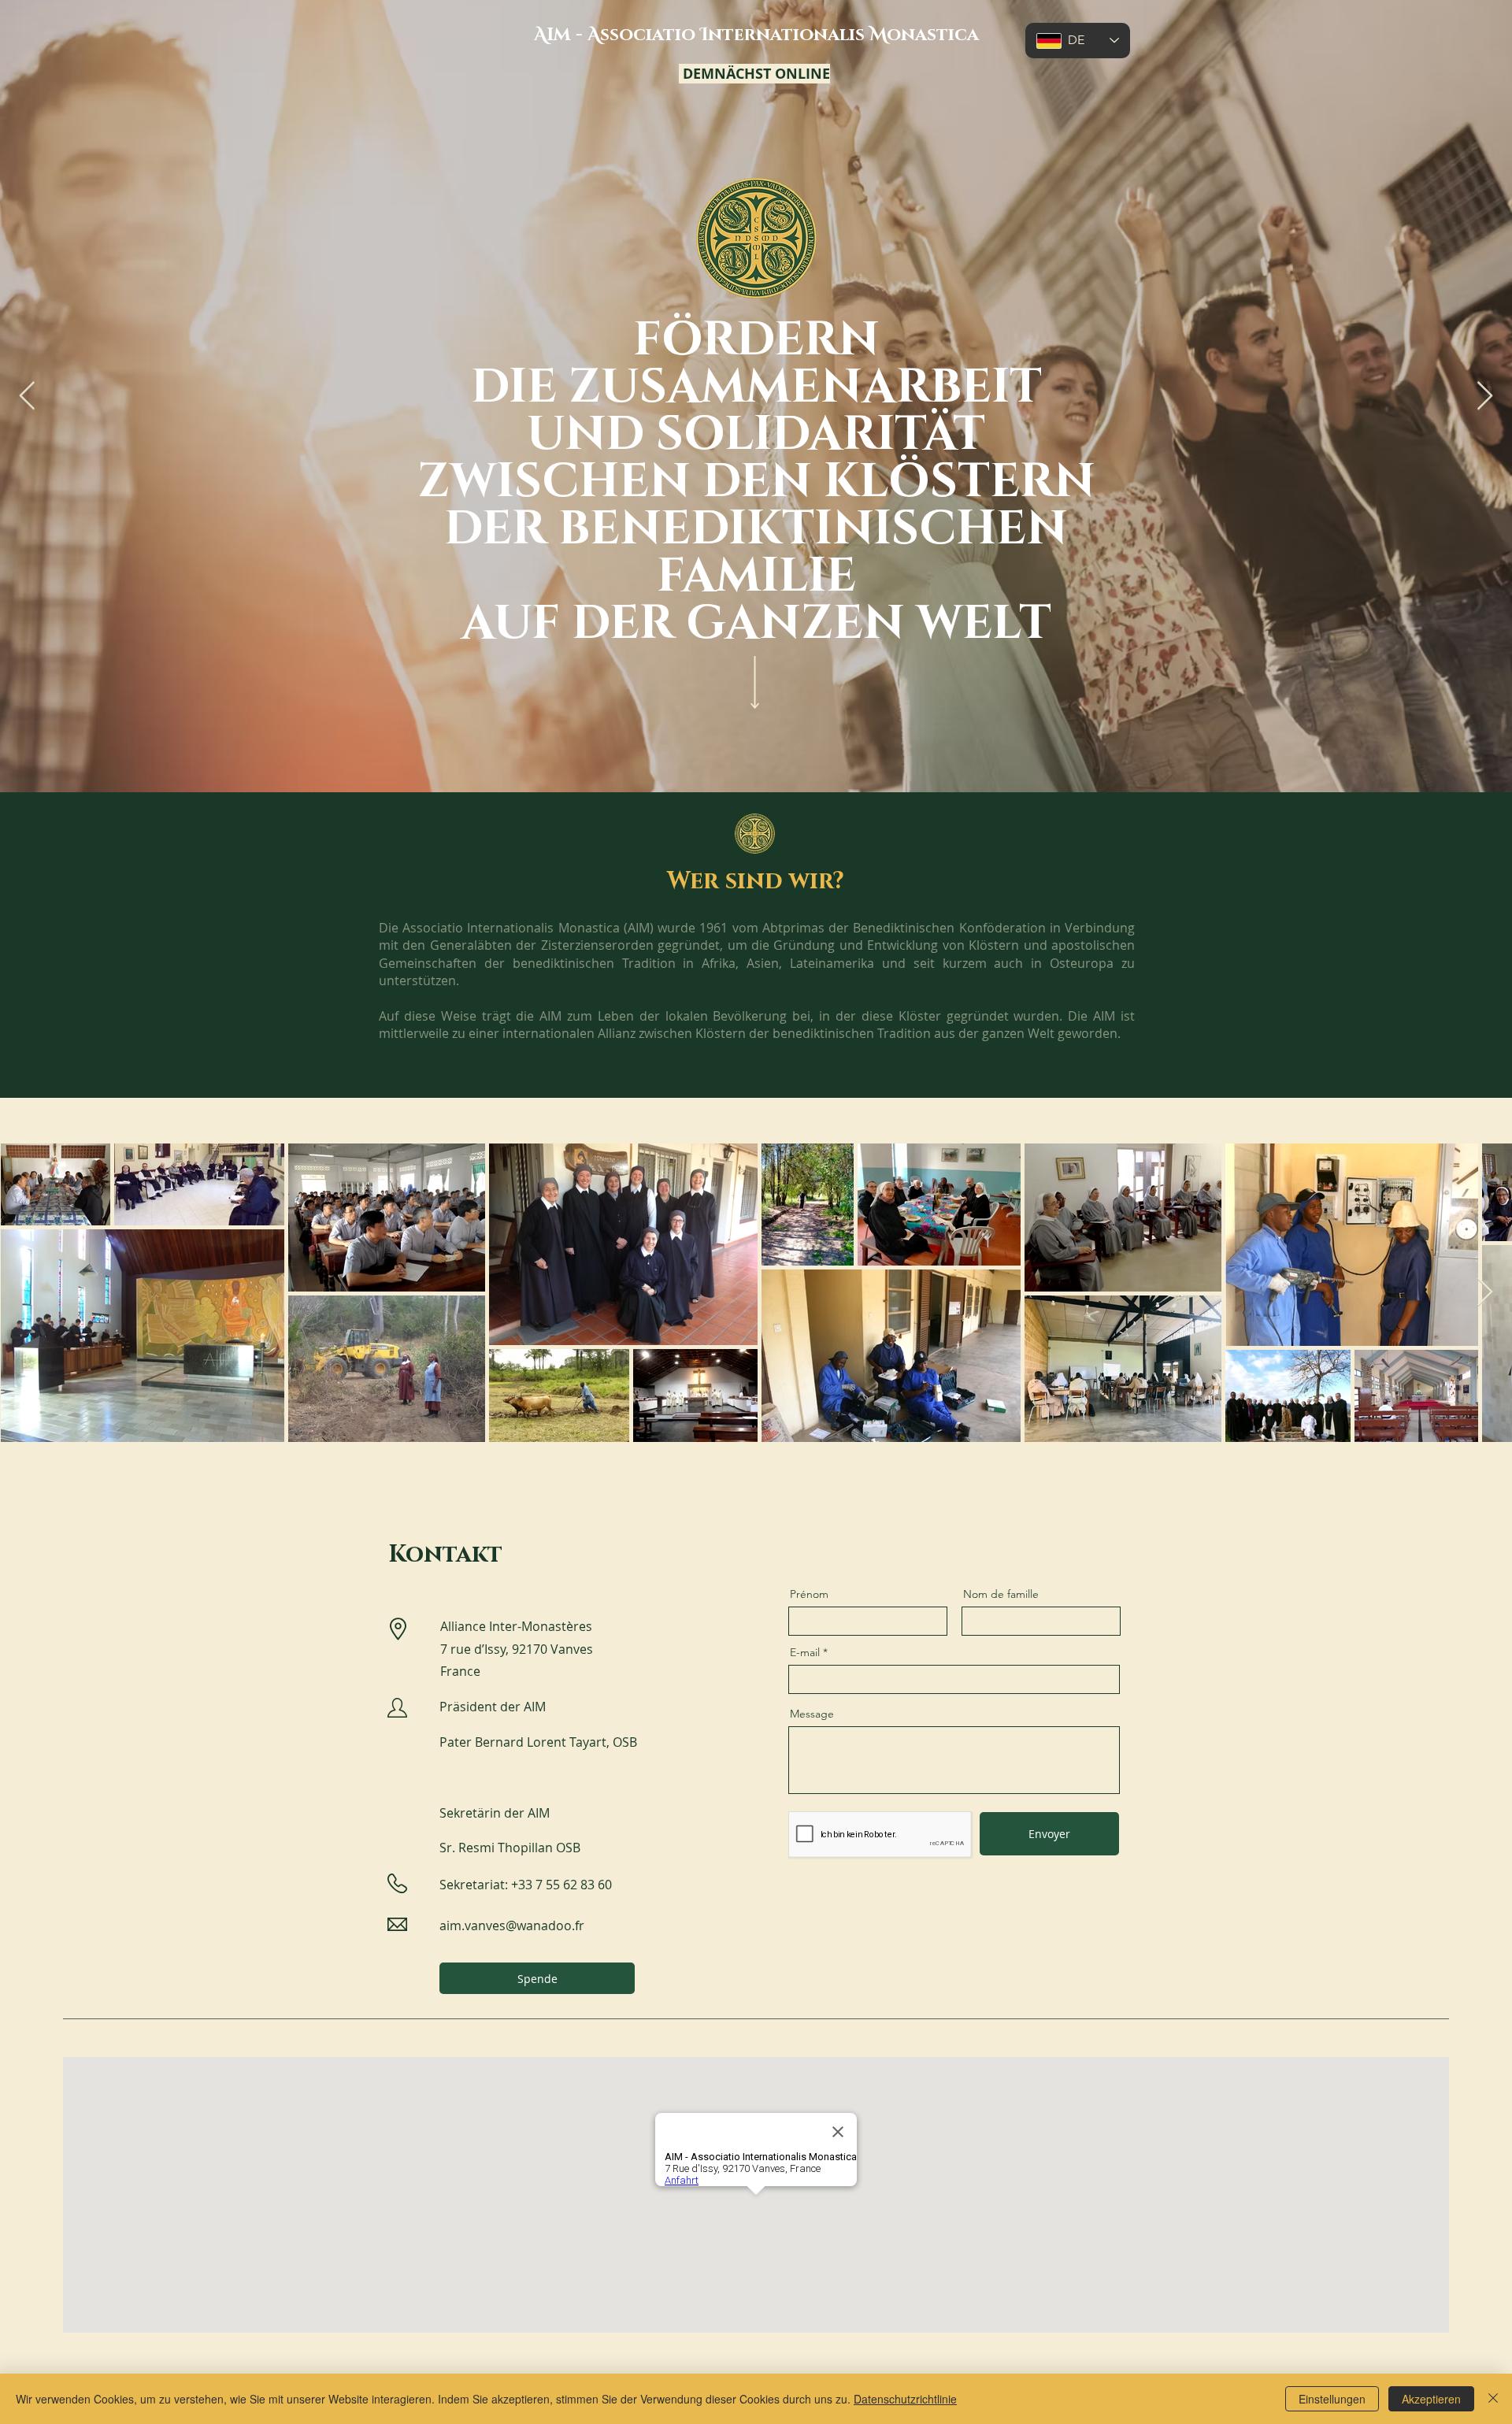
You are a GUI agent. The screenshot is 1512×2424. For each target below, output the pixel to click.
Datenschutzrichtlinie (905, 2399)
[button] (537, 1978)
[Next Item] (1485, 397)
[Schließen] (1493, 2399)
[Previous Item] (27, 397)
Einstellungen (1332, 2399)
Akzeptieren (1431, 2399)
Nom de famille (1001, 1594)
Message (812, 1714)
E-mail (805, 1652)
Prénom (809, 1594)
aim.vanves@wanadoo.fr (512, 1925)
